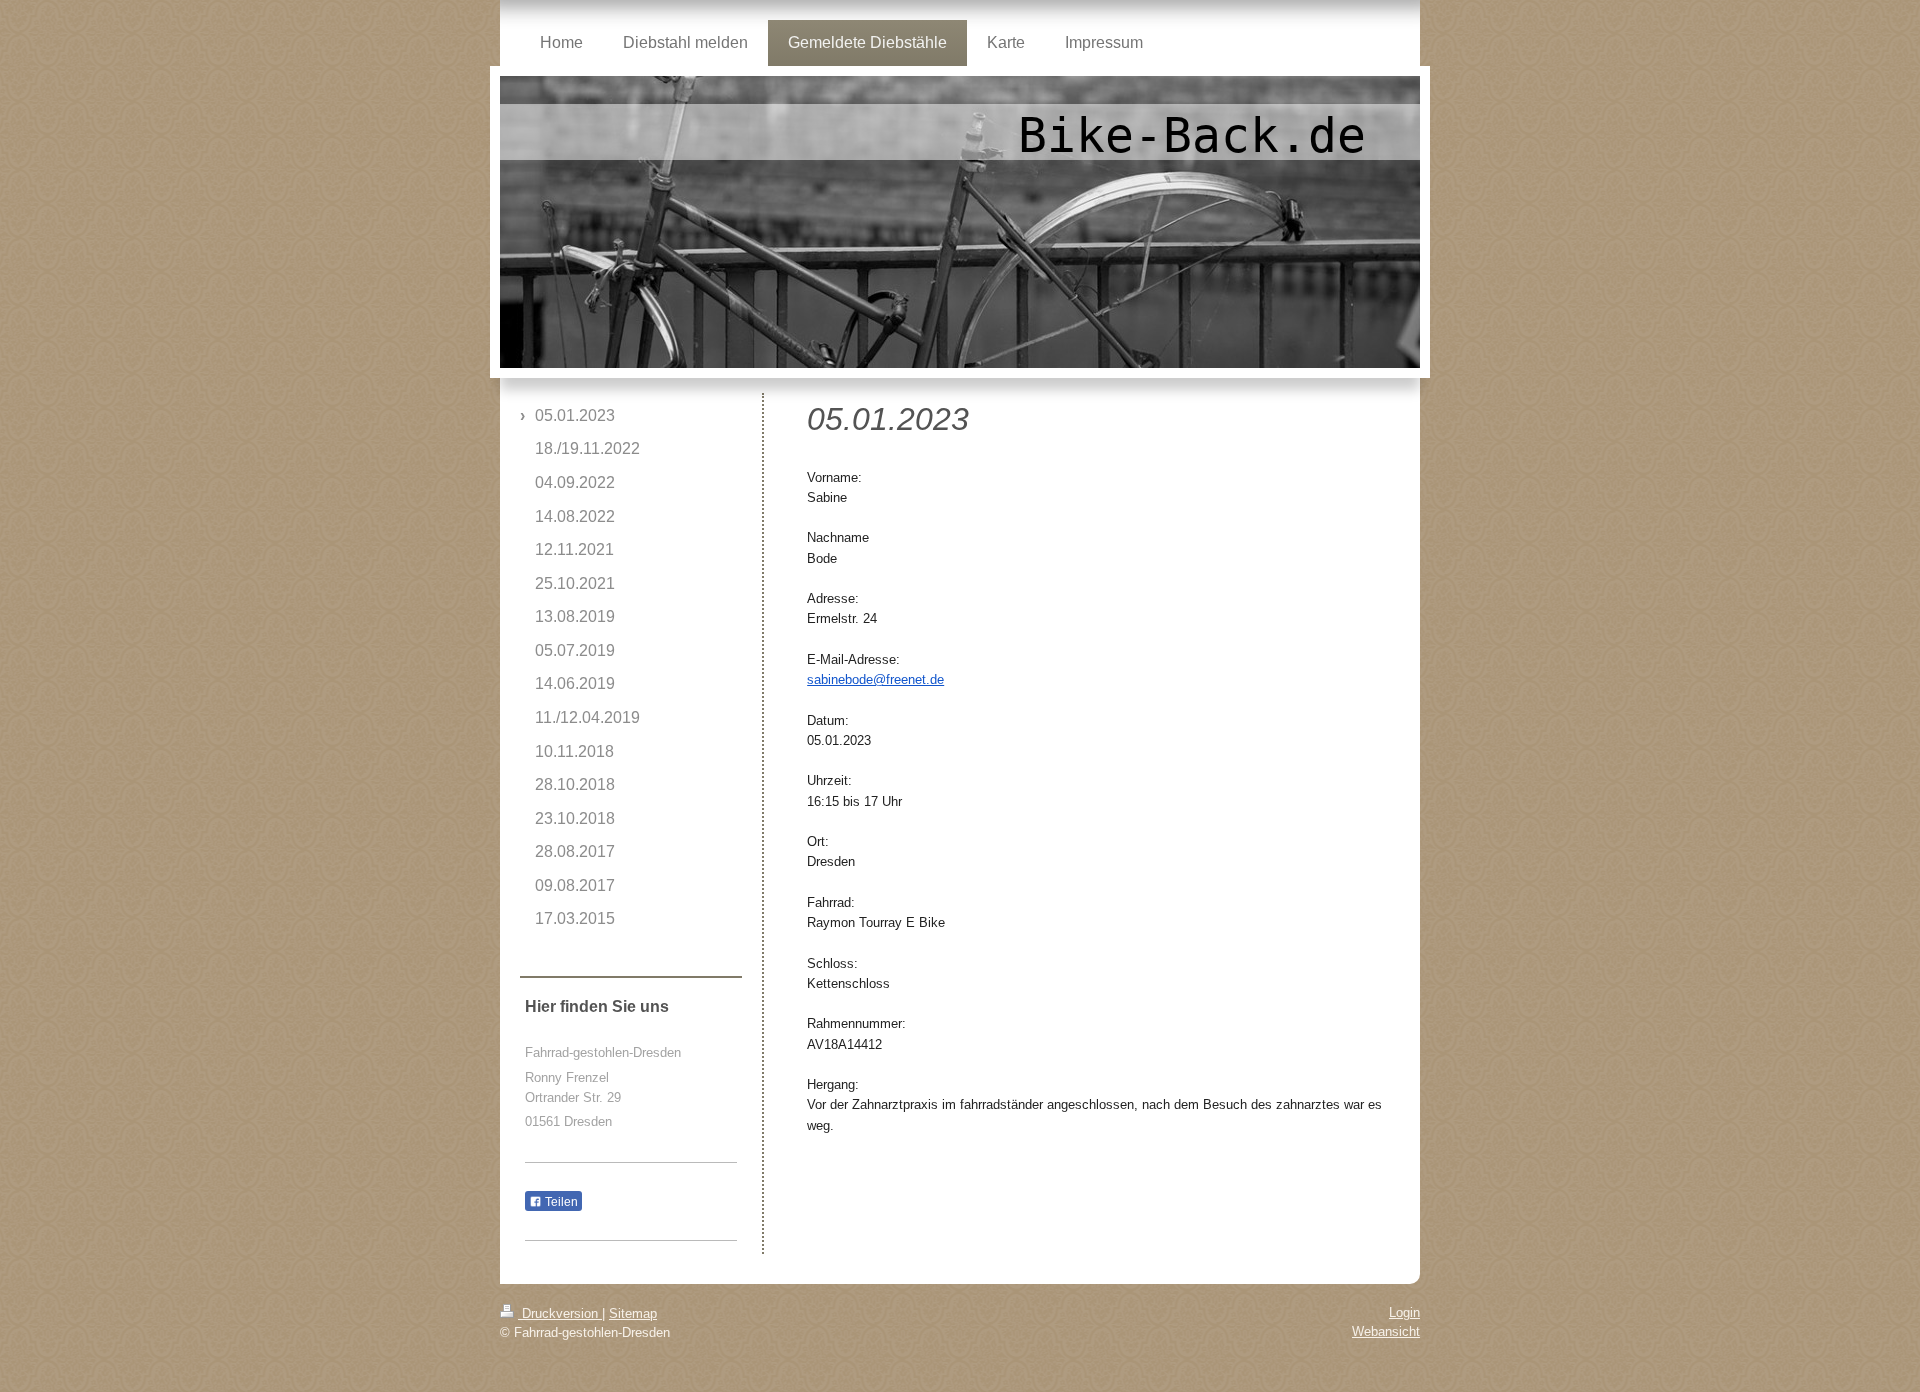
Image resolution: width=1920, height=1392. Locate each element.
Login (1404, 1312)
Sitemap (633, 1313)
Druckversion (560, 1313)
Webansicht (1386, 1331)
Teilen (560, 1202)
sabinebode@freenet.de (875, 679)
